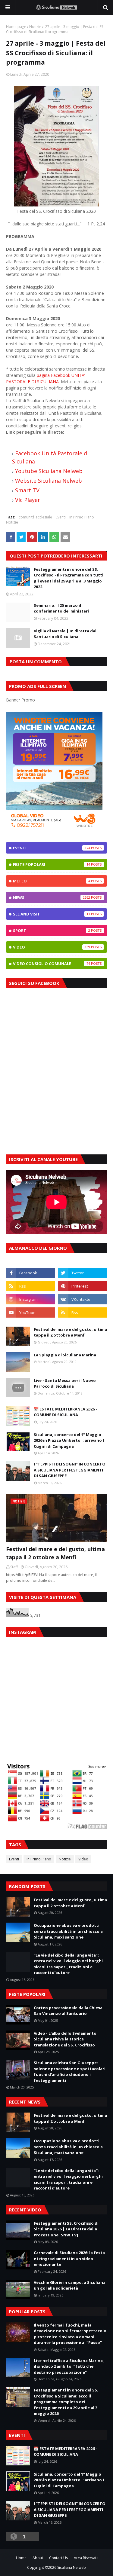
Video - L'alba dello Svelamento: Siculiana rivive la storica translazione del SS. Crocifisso (66, 2039)
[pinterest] (83, 1286)
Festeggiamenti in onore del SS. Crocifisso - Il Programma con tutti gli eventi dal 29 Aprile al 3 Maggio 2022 (69, 578)
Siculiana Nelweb (72, 2567)
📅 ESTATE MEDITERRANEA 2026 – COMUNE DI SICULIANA (66, 1412)
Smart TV (28, 490)
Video (52, 947)
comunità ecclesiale (35, 517)
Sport (52, 930)
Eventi (61, 517)
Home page (16, 27)
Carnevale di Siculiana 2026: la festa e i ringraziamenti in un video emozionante (69, 2258)
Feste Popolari (52, 864)
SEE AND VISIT (52, 914)
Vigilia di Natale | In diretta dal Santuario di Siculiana (65, 634)
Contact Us (58, 2558)
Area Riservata (86, 2558)
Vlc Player (28, 500)
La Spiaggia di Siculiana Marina (65, 1355)
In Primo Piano (82, 517)
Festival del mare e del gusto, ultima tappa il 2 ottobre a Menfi (70, 1332)
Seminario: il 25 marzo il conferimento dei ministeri (61, 608)
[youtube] (31, 1312)
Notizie (35, 27)
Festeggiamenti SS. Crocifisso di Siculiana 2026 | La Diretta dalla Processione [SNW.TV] (66, 2229)
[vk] (83, 1299)
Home (21, 2558)
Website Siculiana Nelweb (49, 481)
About (38, 2558)
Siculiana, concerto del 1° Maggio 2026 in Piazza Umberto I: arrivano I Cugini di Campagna (69, 1440)
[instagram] (31, 1299)
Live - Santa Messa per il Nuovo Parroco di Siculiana (65, 1383)
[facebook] (31, 1273)
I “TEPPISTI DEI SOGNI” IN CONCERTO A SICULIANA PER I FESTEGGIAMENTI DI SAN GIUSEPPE (70, 1470)
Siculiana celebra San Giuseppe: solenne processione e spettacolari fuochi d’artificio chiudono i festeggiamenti (70, 2072)
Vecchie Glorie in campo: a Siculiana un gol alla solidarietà (70, 2285)
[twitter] (83, 1273)
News (52, 897)
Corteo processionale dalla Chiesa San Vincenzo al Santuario (68, 2011)
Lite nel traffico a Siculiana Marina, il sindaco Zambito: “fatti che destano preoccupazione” (69, 2366)
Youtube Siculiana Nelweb (49, 471)
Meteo (52, 881)
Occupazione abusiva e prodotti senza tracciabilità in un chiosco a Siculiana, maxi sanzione (68, 1931)
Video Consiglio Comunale (52, 964)
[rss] (31, 1286)
